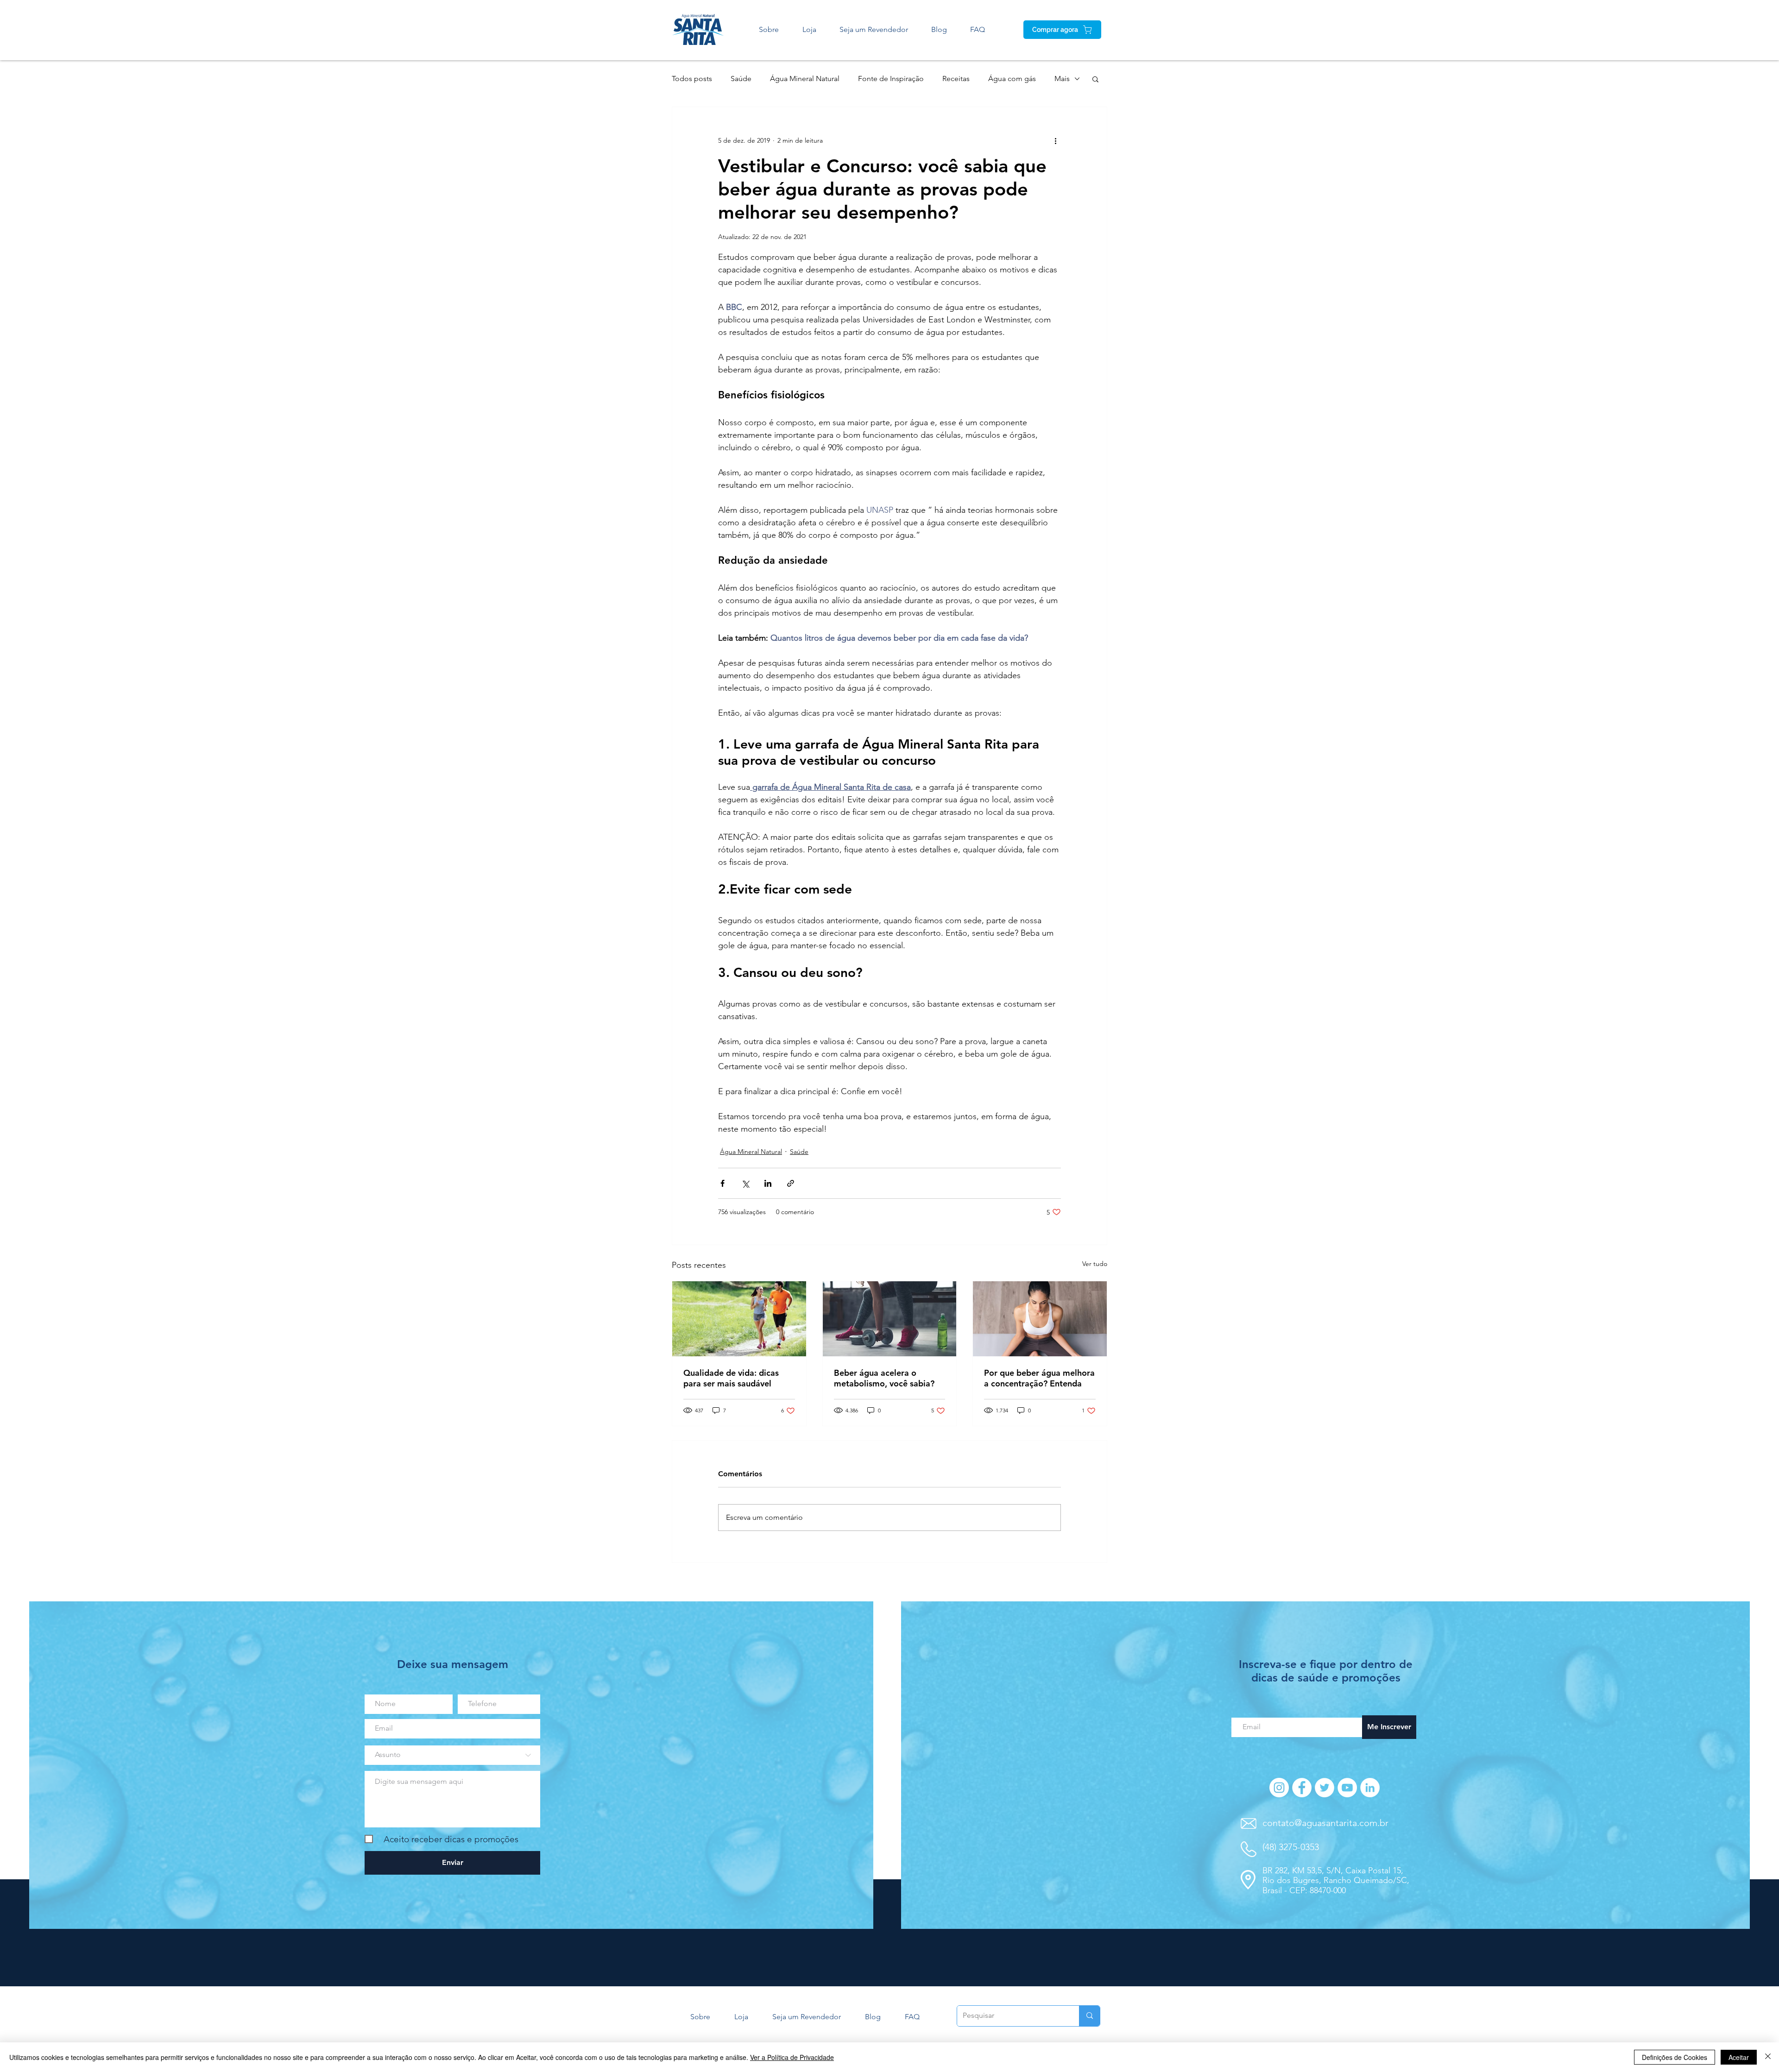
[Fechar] (1768, 2057)
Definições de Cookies (1675, 2057)
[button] (1095, 79)
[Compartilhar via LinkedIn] (768, 1183)
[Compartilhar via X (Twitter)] (745, 1183)
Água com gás (1012, 79)
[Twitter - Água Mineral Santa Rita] (1325, 1788)
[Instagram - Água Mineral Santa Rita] (1279, 1788)
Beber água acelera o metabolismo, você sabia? (884, 1378)
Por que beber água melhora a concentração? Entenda (1039, 1378)
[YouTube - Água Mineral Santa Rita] (1347, 1788)
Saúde (741, 79)
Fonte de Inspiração (891, 79)
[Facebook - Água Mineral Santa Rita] (1302, 1788)
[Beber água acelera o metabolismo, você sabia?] (890, 1319)
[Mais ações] (1055, 140)
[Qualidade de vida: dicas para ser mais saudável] (739, 1319)
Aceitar (1739, 2057)
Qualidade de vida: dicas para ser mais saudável (731, 1378)
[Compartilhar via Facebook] (722, 1183)
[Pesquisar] (1089, 2016)
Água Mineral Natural (805, 79)
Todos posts (692, 79)
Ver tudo (1095, 1264)
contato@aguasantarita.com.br (1325, 1823)
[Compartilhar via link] (791, 1183)
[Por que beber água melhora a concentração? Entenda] (1040, 1319)
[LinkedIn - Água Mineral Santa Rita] (1370, 1788)
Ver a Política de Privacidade (792, 2057)
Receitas (956, 79)
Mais (1062, 79)
